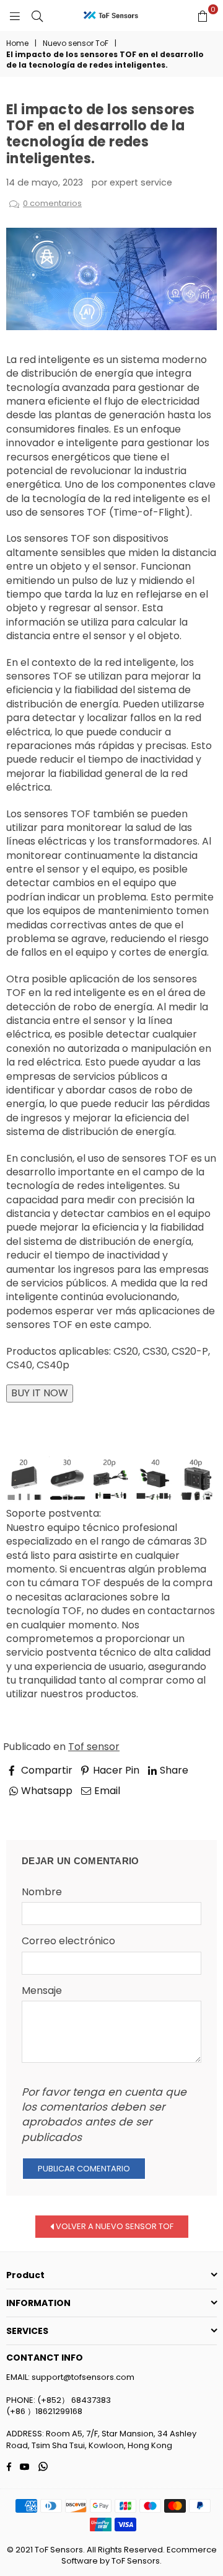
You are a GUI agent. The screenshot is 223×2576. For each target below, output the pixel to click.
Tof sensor (94, 1747)
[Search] (37, 16)
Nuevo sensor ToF (76, 43)
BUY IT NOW (40, 1393)
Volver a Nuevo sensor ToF (114, 2226)
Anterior (37, 1808)
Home (17, 43)
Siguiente (184, 1808)
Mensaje (42, 1991)
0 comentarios (52, 203)
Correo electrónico (68, 1941)
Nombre (42, 1892)
